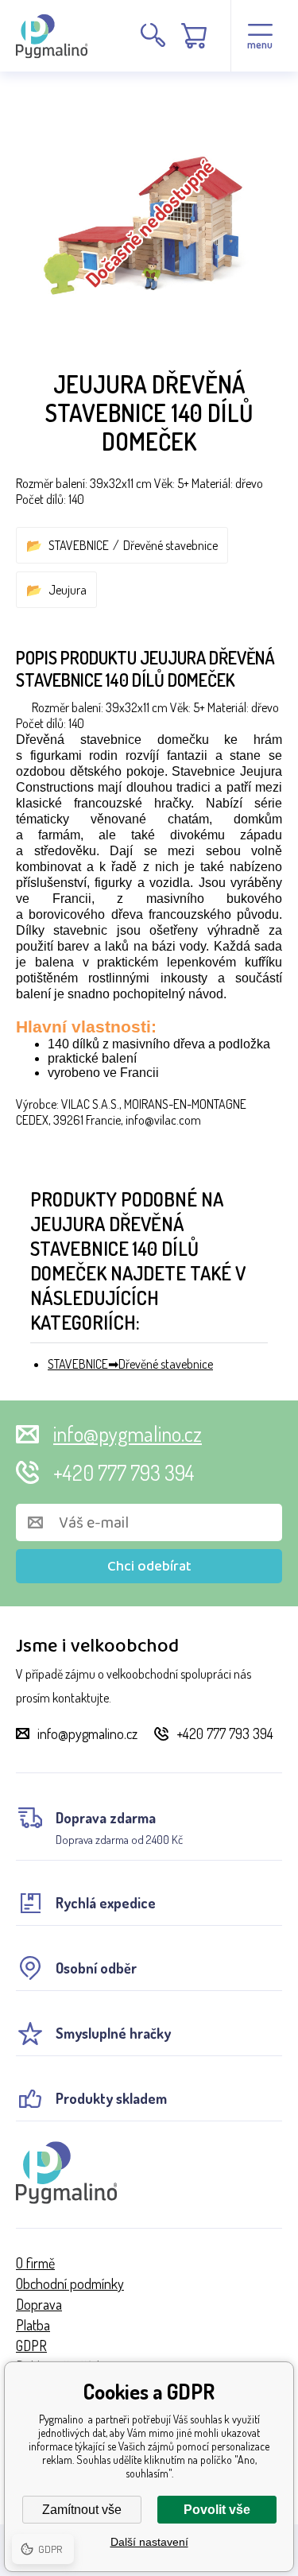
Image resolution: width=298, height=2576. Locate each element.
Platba (33, 2325)
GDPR (31, 2346)
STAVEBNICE (79, 545)
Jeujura (68, 590)
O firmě (35, 2263)
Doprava (39, 2304)
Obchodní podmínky (70, 2284)
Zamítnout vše (82, 2510)
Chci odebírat (149, 1567)
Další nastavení (149, 2542)
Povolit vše (217, 2510)
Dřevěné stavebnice (170, 545)
